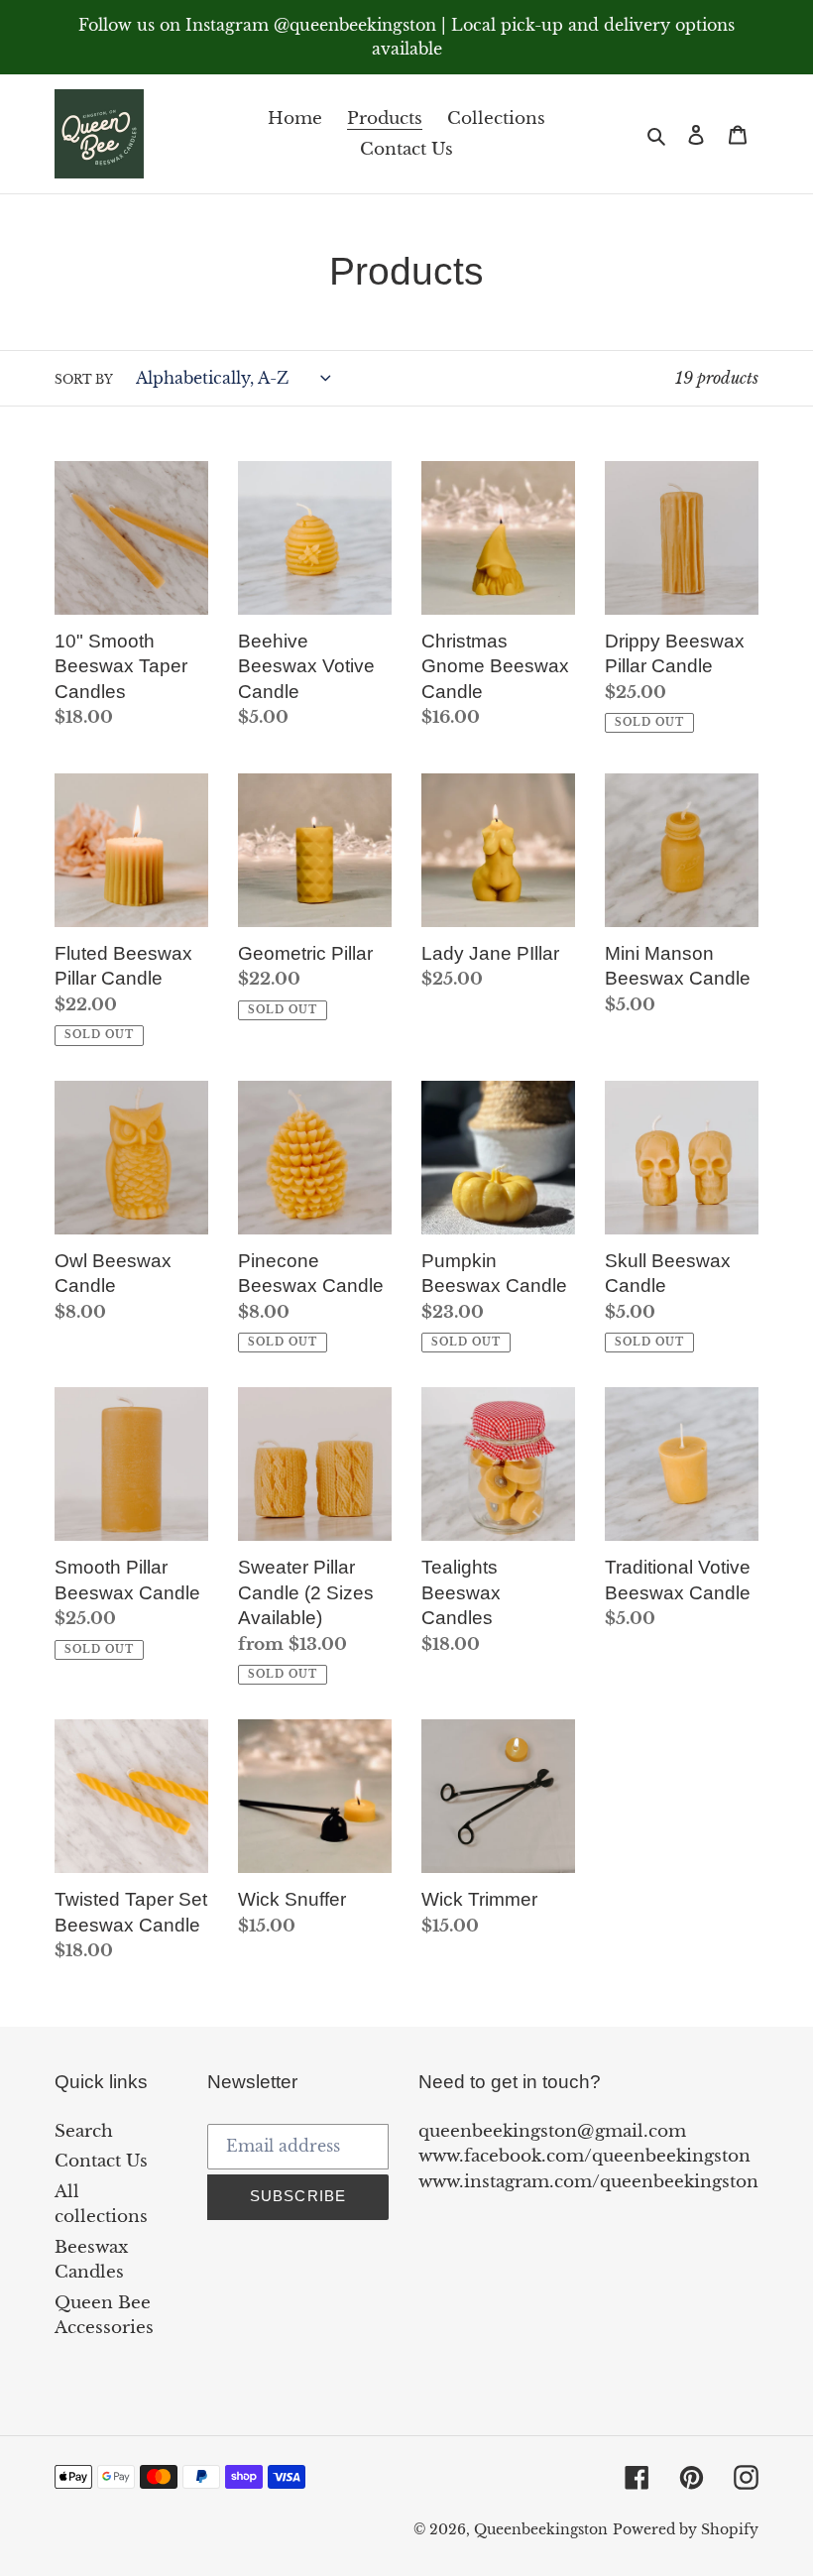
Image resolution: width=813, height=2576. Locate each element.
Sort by (84, 379)
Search (84, 2131)
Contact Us (101, 2161)
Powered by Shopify (686, 2529)
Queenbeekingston (541, 2529)
